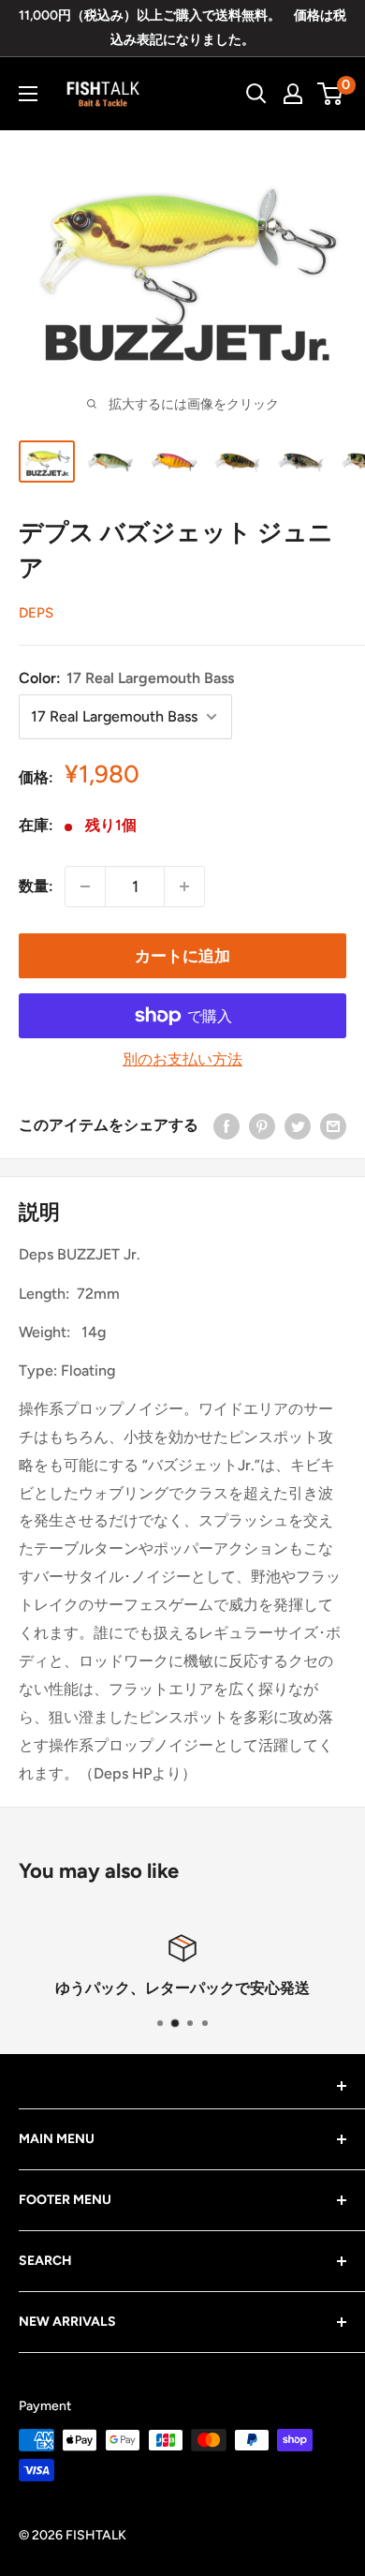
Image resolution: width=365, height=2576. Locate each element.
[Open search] (256, 94)
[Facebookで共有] (226, 1125)
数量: (36, 886)
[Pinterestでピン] (262, 1125)
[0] (331, 94)
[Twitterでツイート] (298, 1125)
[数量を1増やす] (184, 886)
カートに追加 (182, 956)
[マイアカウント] (293, 94)
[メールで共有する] (333, 1125)
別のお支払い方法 (182, 1059)
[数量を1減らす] (85, 886)
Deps (36, 613)
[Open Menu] (28, 94)
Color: (126, 678)
